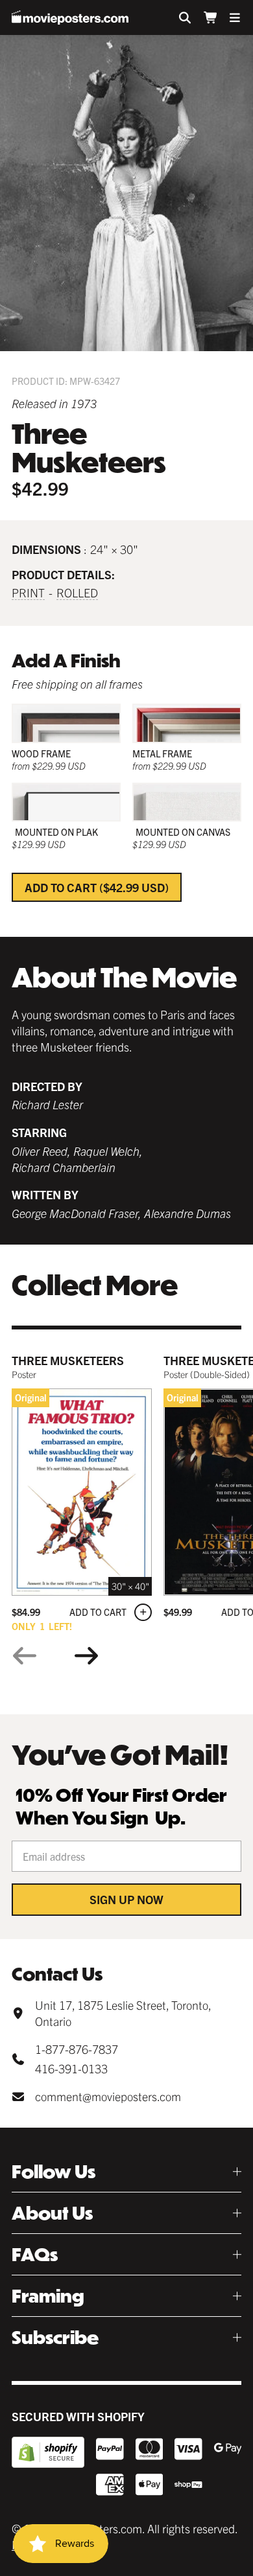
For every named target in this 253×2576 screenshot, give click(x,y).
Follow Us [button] (54, 2171)
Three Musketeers (68, 1360)
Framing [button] (48, 2296)
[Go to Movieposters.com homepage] (70, 17)
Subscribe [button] (55, 2337)
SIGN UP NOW (126, 1899)
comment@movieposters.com (108, 2096)
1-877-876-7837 (77, 2049)
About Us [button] (52, 2213)
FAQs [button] (35, 2254)
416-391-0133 (71, 2068)
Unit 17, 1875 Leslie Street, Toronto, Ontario (123, 2013)
